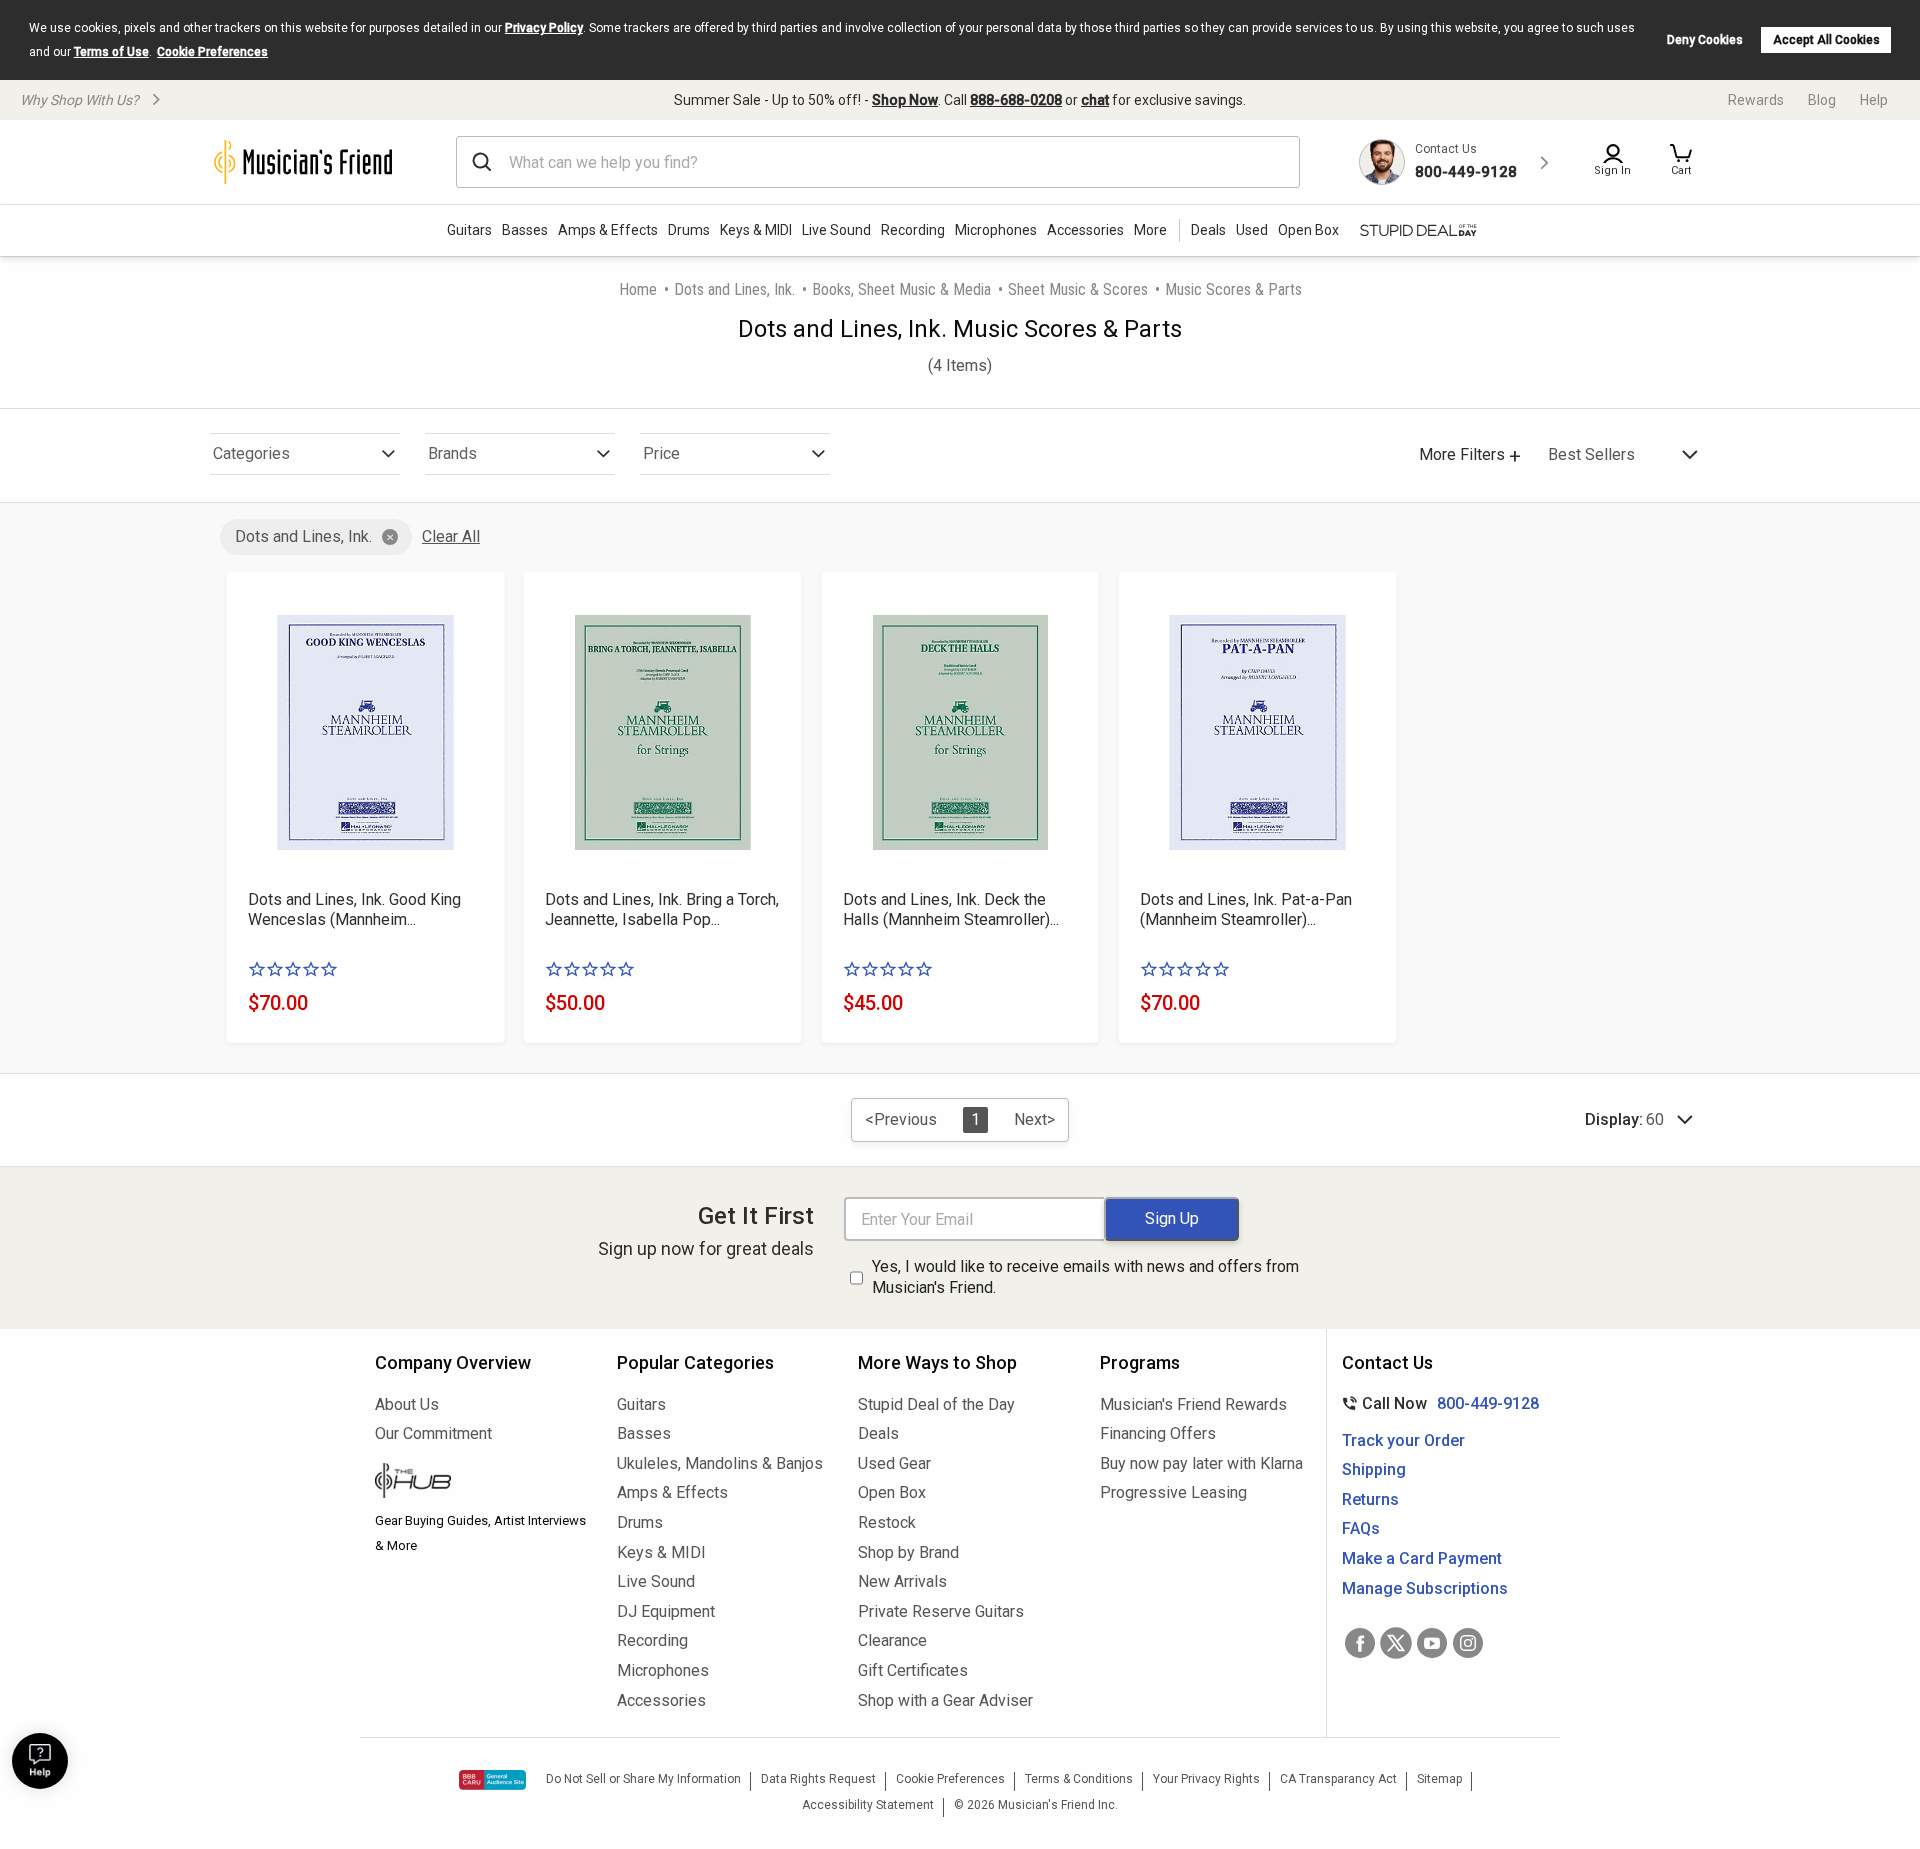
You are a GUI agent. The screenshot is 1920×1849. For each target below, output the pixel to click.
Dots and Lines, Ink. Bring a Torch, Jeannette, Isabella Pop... (662, 909)
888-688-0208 (1016, 100)
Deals (878, 1433)
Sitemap (1439, 1779)
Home (638, 289)
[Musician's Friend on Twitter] (1396, 1643)
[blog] (481, 1483)
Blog (1822, 100)
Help (1874, 100)
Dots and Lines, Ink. (734, 289)
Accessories (1085, 230)
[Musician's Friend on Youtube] (1432, 1643)
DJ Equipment (666, 1611)
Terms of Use (111, 52)
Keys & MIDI (756, 230)
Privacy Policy (544, 28)
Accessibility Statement (868, 1805)
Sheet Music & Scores (1078, 289)
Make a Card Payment (1422, 1558)
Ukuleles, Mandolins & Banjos (720, 1463)
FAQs (1361, 1528)
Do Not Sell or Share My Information (643, 1779)
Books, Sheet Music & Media (901, 289)
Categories (251, 453)
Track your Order (1403, 1440)
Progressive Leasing (1173, 1492)
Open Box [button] (1308, 230)
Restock (887, 1522)
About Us (407, 1404)
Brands (452, 453)
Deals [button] (1208, 230)
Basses (525, 230)
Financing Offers (1158, 1433)
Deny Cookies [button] (1705, 40)
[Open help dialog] (40, 1761)
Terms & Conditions (1079, 1779)
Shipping (1374, 1469)
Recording (913, 230)
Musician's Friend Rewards (1193, 1404)
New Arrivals (902, 1581)
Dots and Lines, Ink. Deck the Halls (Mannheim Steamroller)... (951, 909)
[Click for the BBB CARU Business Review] (492, 1780)
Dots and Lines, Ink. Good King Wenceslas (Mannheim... (354, 909)
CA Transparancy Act (1338, 1779)
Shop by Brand (908, 1552)
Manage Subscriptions (1425, 1588)
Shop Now (905, 100)
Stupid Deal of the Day (936, 1404)
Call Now (1436, 1403)
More (1150, 230)
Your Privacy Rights (1206, 1779)
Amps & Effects (608, 230)
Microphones (996, 230)
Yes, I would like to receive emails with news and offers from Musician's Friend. (1085, 1277)
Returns (1370, 1499)
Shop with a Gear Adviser (945, 1700)
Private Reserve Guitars (941, 1611)
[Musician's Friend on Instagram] (1468, 1643)
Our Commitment (433, 1433)
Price (661, 453)
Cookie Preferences (212, 52)
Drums (689, 230)
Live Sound (836, 230)
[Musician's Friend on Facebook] (1360, 1643)
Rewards (1756, 100)
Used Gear (894, 1463)
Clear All (451, 536)
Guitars (469, 230)
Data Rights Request (818, 1779)
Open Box (892, 1492)
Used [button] (1252, 230)
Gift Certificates (913, 1670)
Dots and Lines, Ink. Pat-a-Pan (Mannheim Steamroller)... (1246, 909)
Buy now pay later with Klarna (1201, 1463)
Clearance (892, 1640)
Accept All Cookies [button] (1826, 40)
